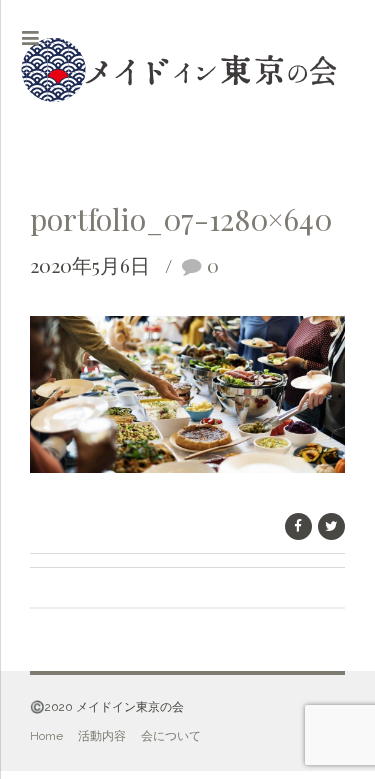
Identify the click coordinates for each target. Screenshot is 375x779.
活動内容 (102, 736)
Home (46, 736)
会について (171, 736)
